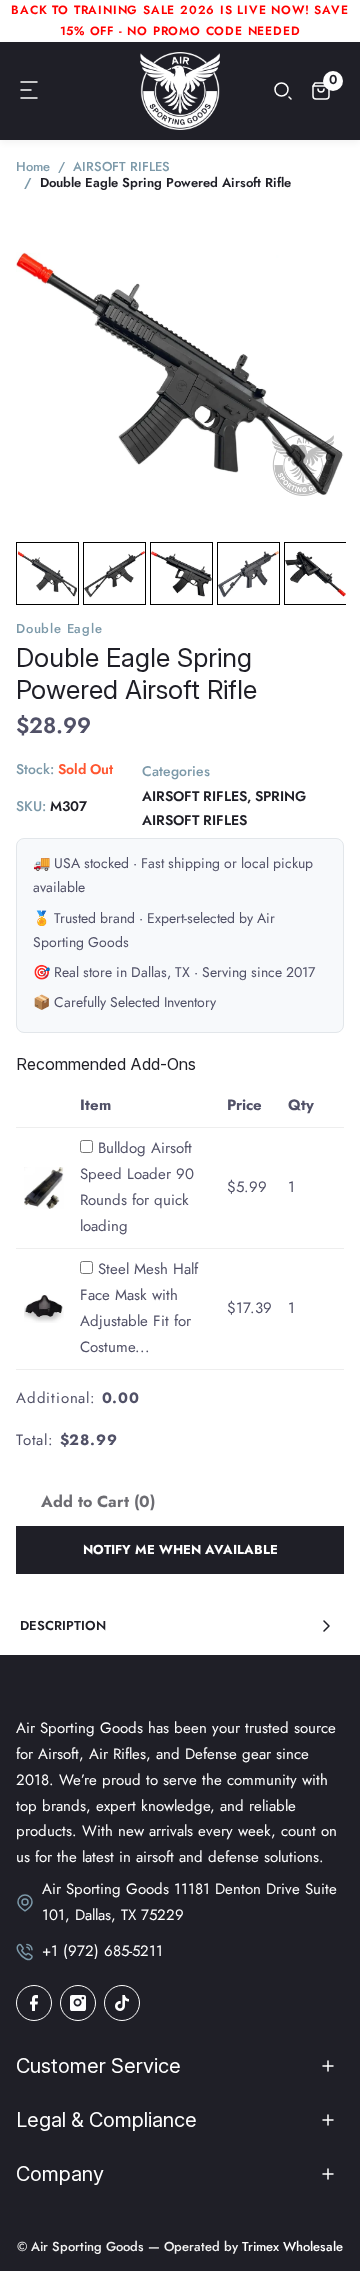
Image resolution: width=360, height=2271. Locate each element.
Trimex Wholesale (290, 2246)
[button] (30, 91)
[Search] (283, 91)
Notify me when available (180, 1549)
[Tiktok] (122, 2003)
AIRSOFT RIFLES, (196, 796)
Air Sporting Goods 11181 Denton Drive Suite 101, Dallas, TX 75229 (189, 1902)
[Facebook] (34, 2003)
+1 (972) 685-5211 (102, 1951)
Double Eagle (59, 628)
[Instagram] (78, 2003)
